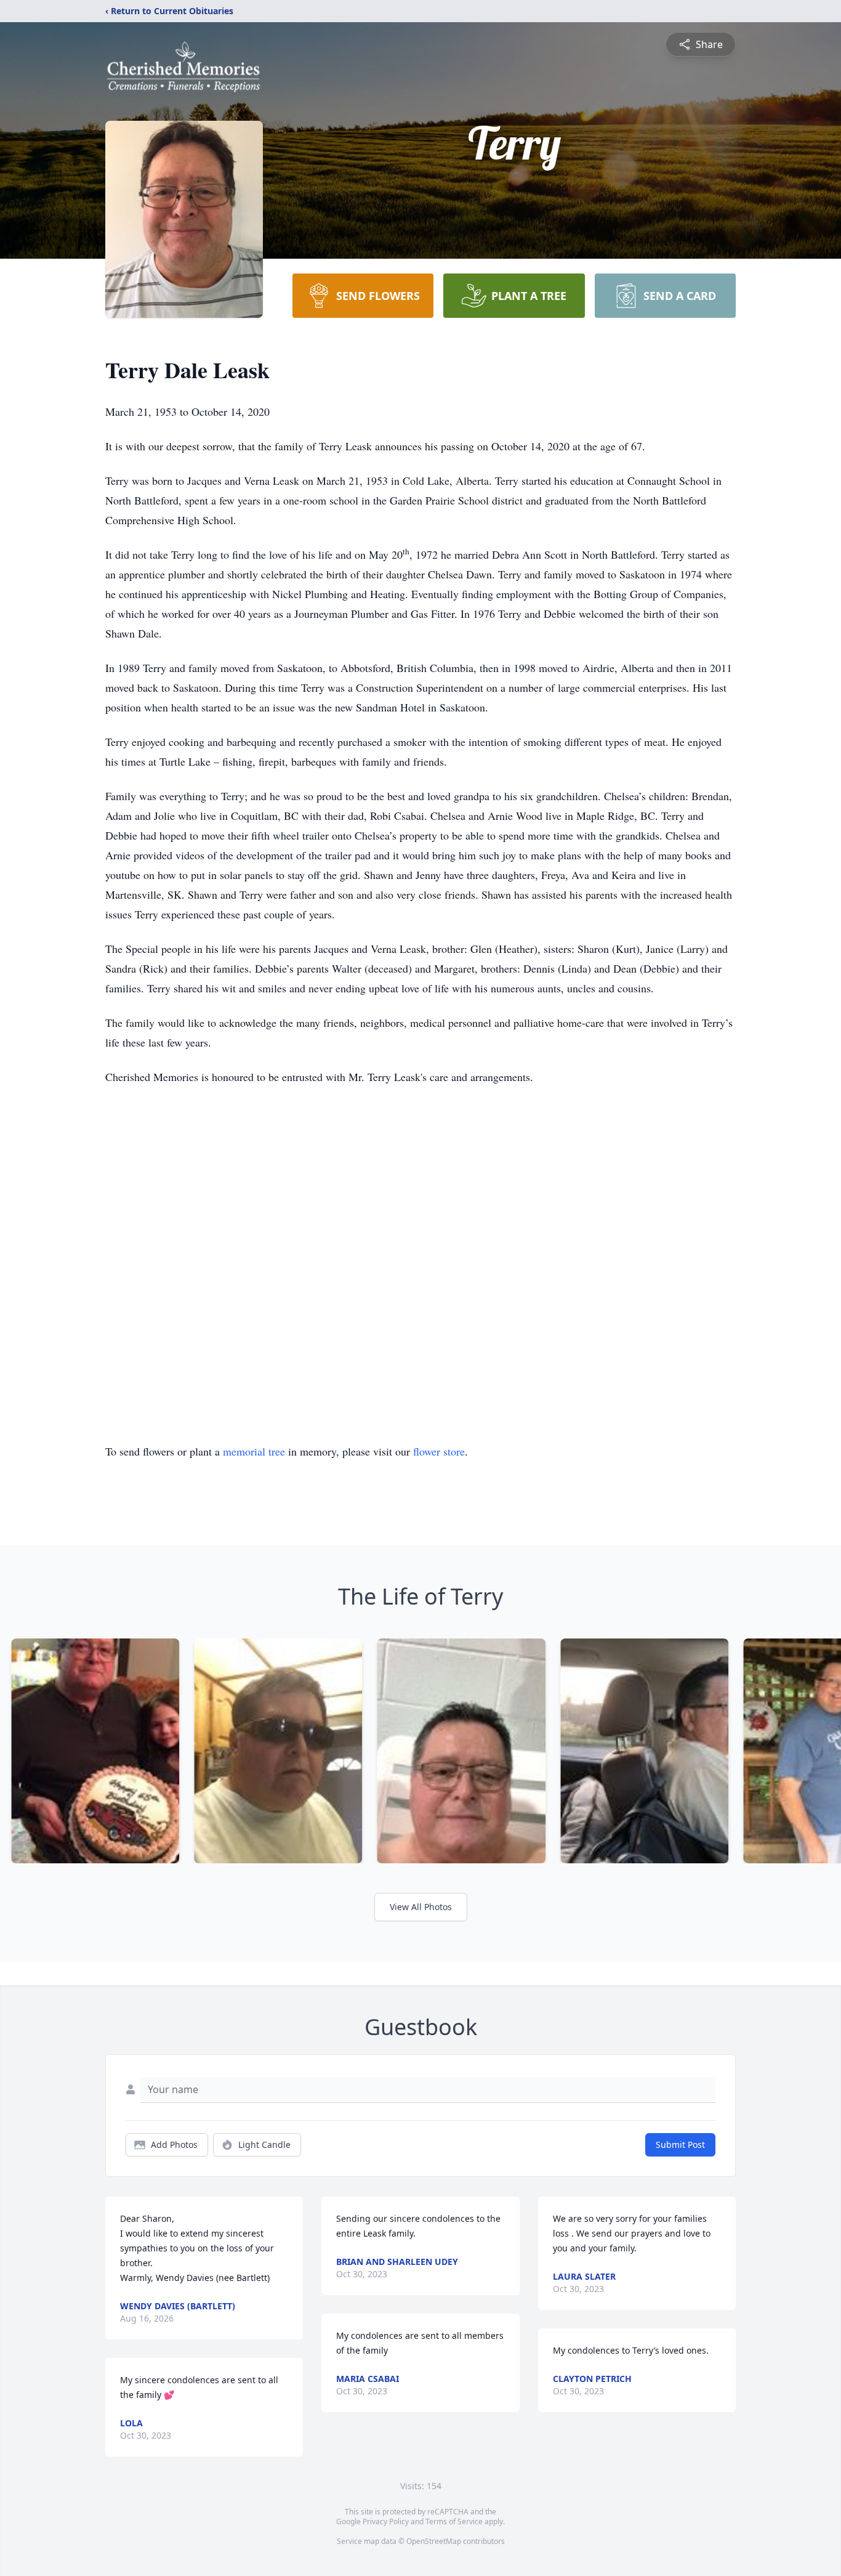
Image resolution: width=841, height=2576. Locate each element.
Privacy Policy (386, 2521)
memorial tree (254, 1451)
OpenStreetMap (434, 2541)
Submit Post (680, 2145)
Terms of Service (454, 2521)
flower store (439, 1451)
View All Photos (421, 1907)
